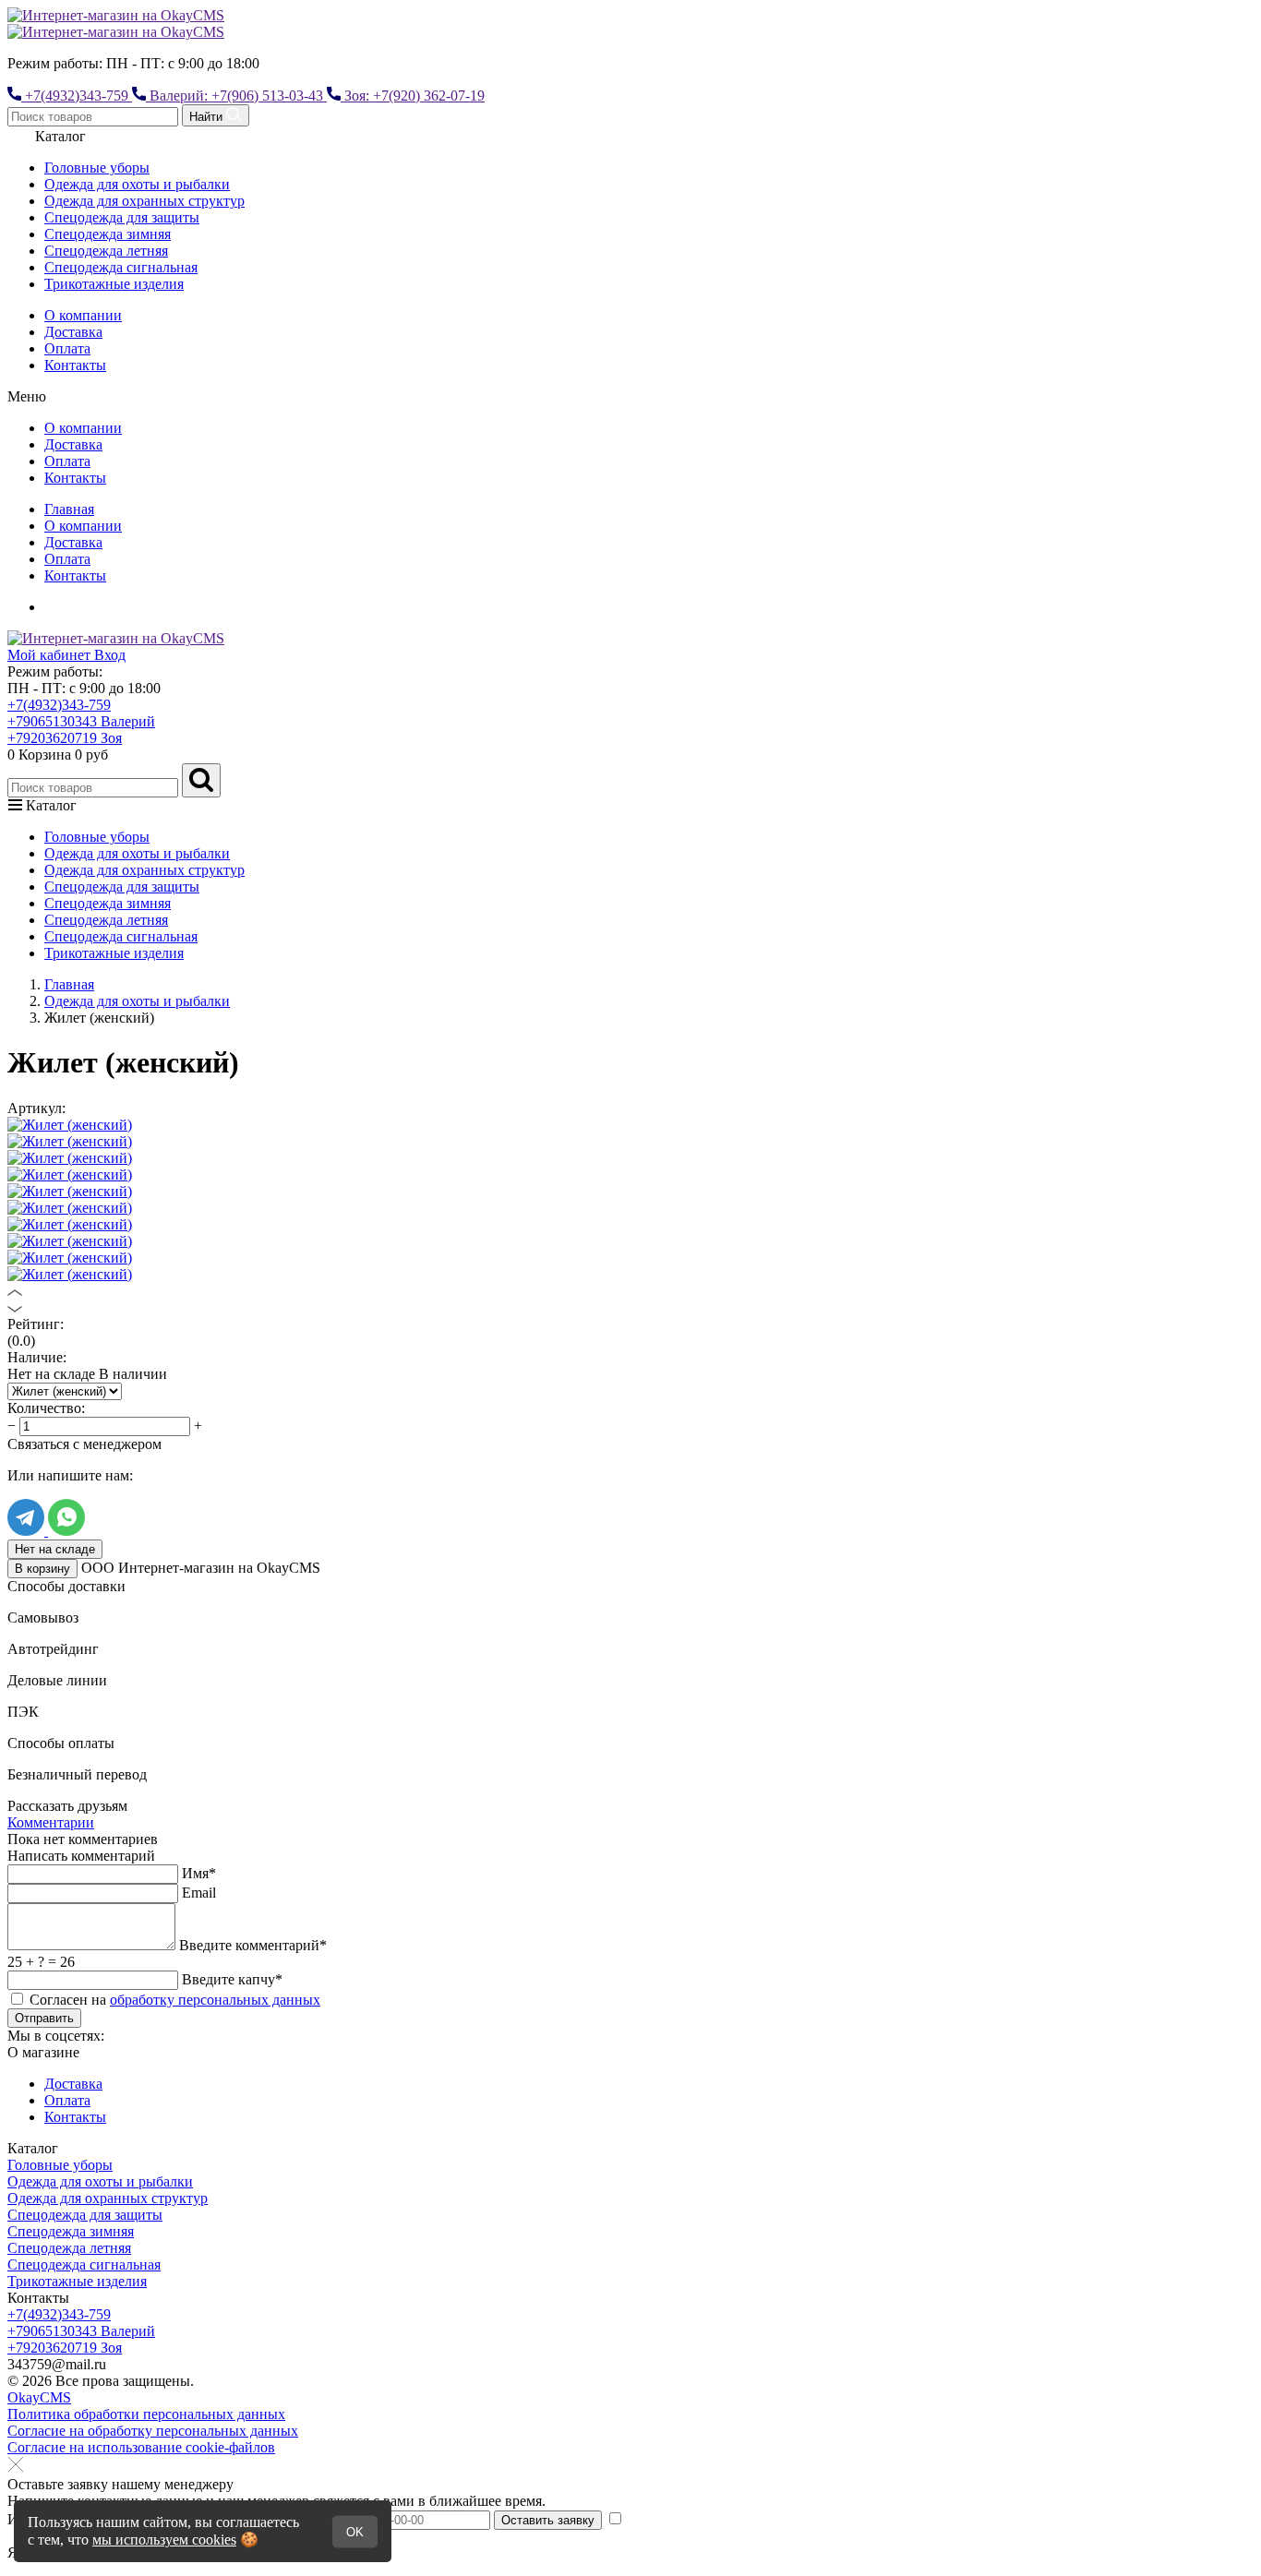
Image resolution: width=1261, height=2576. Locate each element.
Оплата (67, 348)
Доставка (73, 332)
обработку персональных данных (215, 2000)
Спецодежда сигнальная (121, 267)
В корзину (42, 1569)
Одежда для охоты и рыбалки (137, 184)
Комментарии (51, 1822)
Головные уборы (97, 168)
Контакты (75, 365)
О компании (83, 315)
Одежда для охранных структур (144, 201)
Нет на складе (55, 1549)
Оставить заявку (548, 2520)
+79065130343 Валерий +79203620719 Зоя (81, 730)
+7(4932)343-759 (59, 705)
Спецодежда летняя (106, 251)
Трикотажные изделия (114, 284)
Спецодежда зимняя (108, 234)
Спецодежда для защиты (122, 217)
